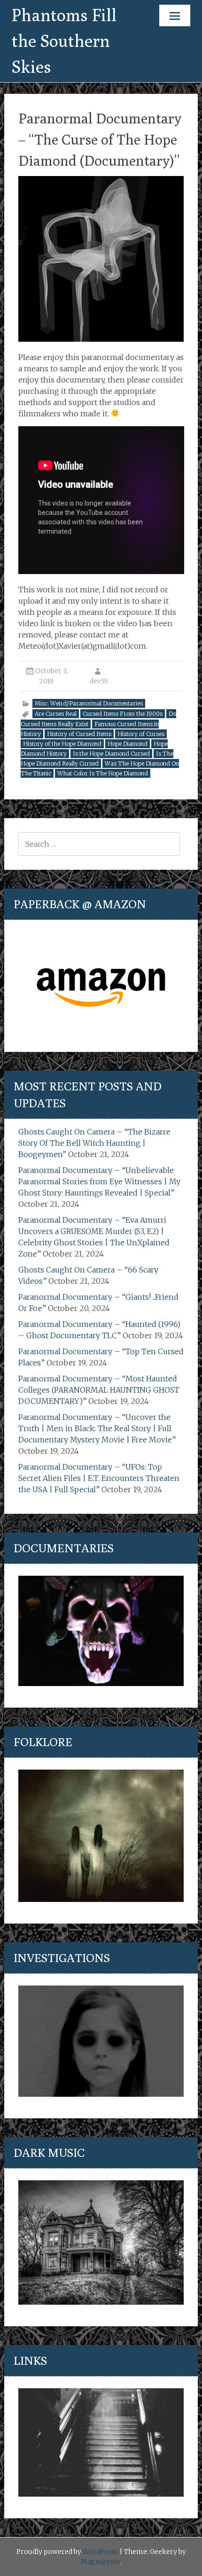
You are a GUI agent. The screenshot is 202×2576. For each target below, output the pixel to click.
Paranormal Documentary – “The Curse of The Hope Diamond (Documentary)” (100, 139)
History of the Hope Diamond (62, 744)
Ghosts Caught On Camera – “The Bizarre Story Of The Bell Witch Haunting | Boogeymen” (94, 1143)
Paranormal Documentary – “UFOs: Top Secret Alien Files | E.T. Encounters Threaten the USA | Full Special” (99, 1478)
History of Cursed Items (79, 734)
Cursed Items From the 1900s (123, 714)
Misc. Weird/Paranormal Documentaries (89, 703)
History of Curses (141, 734)
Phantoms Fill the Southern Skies (64, 41)
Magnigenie (101, 2561)
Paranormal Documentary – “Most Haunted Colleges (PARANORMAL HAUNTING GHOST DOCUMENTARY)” (99, 1390)
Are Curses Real (56, 714)
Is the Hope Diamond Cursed (111, 754)
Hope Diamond (128, 744)
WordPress (100, 2552)
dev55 (99, 681)
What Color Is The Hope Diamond (103, 773)
